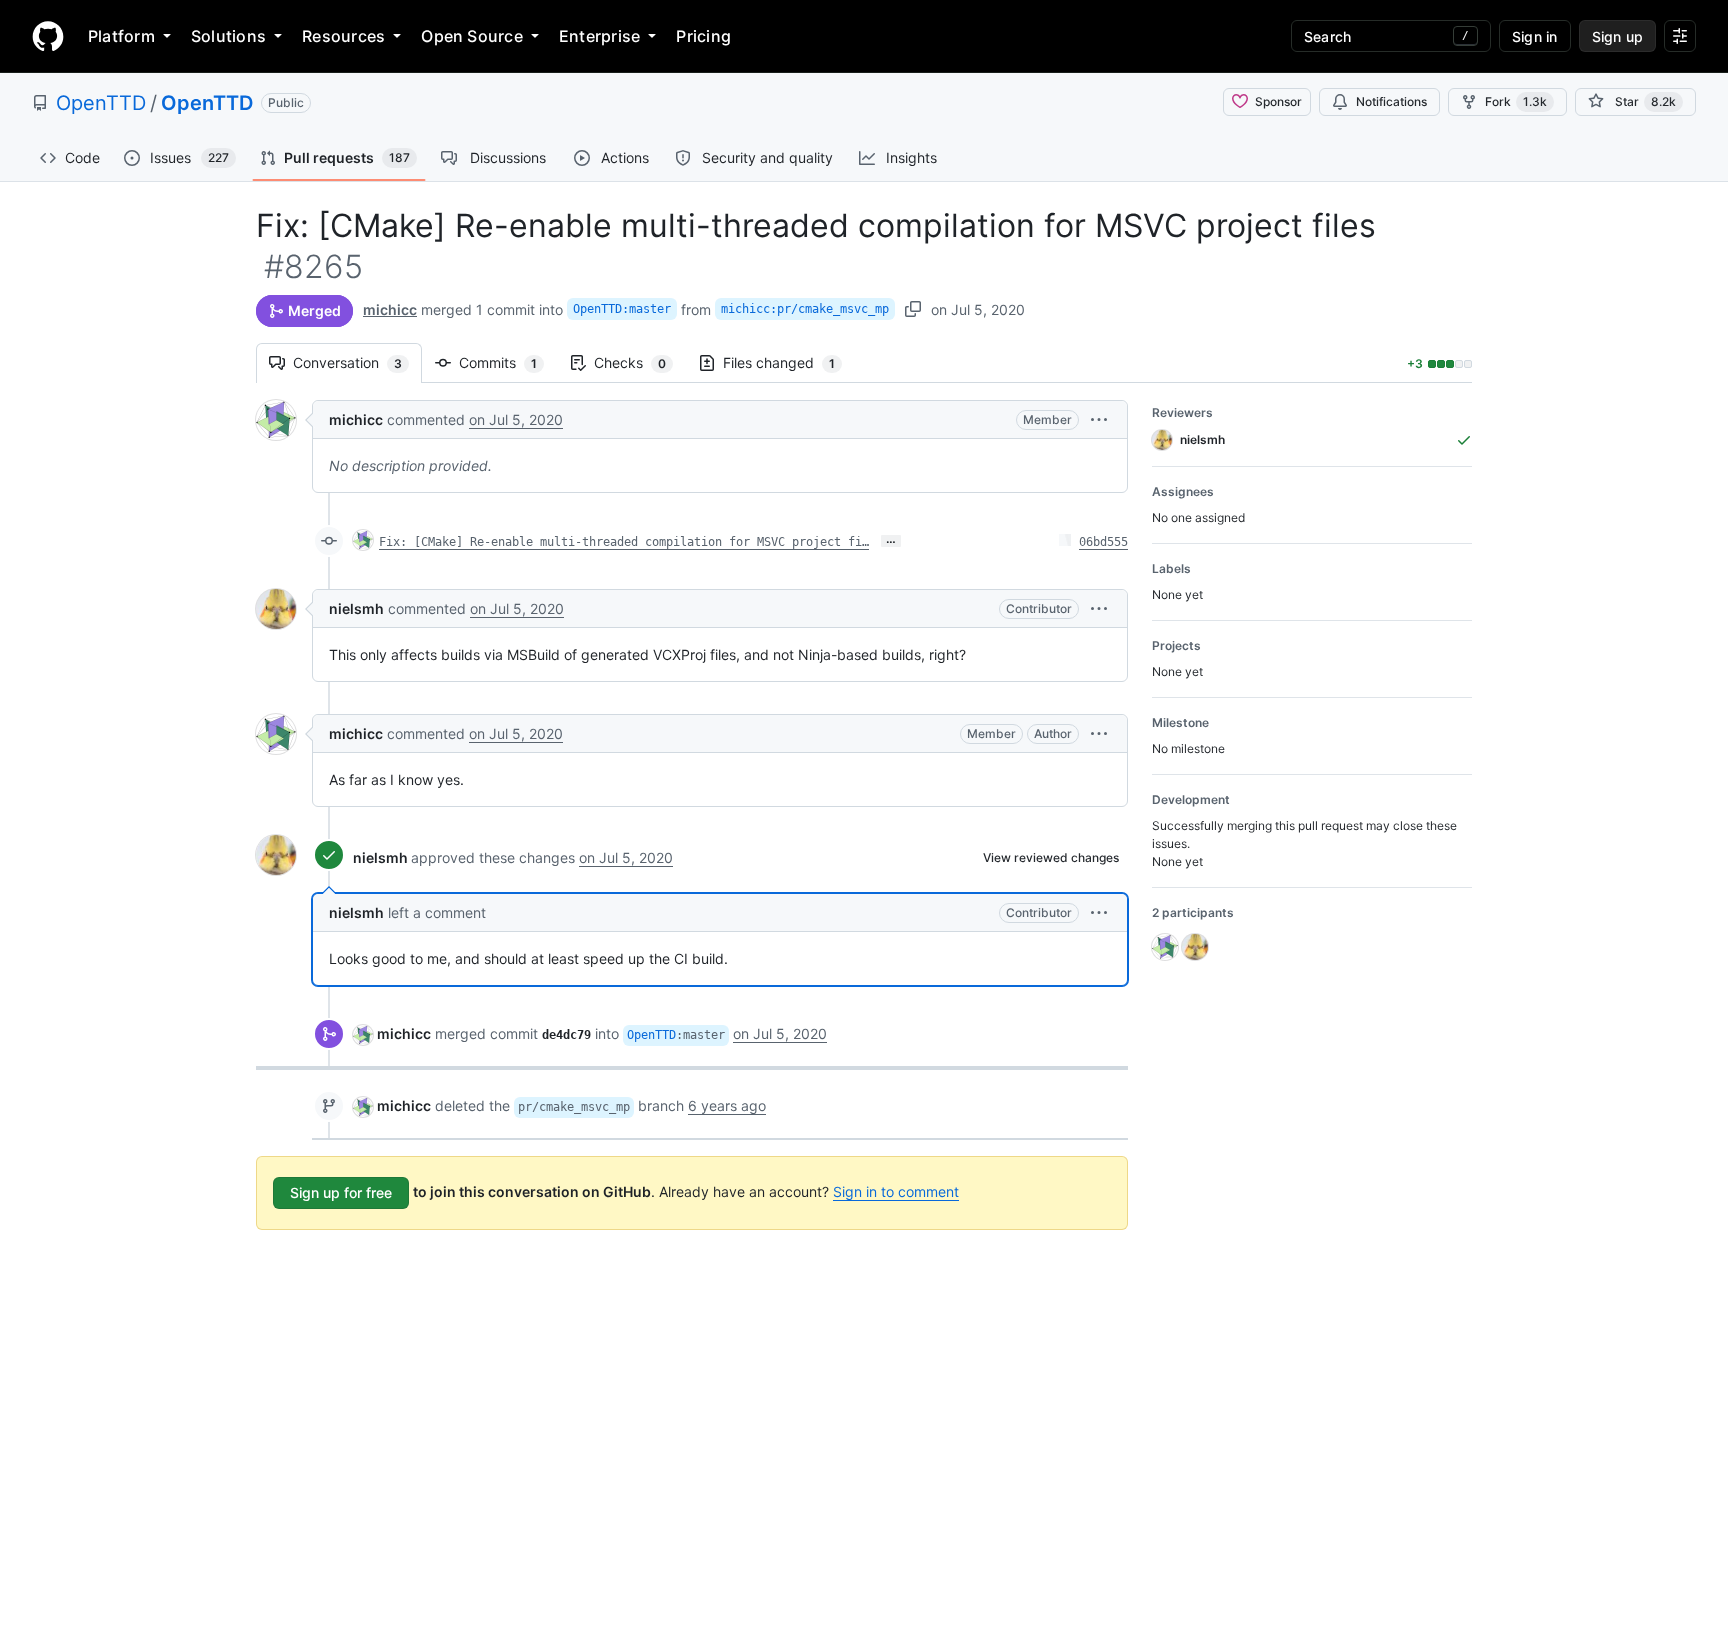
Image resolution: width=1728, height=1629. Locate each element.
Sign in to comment (896, 1191)
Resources (343, 36)
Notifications (1391, 101)
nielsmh (356, 608)
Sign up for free (341, 1192)
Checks (640, 362)
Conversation (357, 362)
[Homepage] (48, 36)
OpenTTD (101, 103)
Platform (121, 36)
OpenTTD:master (622, 309)
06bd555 (1103, 542)
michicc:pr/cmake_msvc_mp (805, 309)
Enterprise (599, 36)
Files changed (789, 362)
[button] (1099, 419)
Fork (1516, 101)
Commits (508, 362)
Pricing (703, 36)
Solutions (228, 36)
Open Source (472, 36)
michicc (390, 309)
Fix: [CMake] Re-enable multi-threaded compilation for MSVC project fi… (624, 542)
